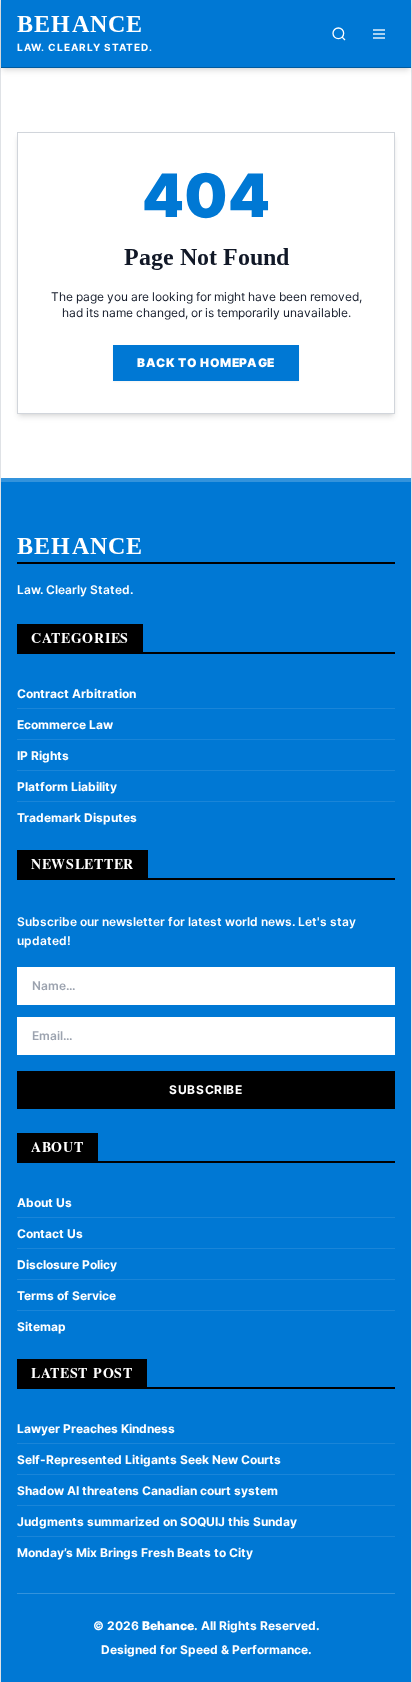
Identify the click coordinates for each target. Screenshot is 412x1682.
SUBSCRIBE (205, 1089)
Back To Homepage (206, 362)
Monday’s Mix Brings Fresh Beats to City (135, 1552)
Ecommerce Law (65, 724)
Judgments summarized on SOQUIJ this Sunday (157, 1521)
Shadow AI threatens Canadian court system (147, 1490)
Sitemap (41, 1326)
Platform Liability (67, 786)
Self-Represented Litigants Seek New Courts (149, 1459)
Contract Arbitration (76, 693)
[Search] (339, 34)
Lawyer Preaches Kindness (96, 1428)
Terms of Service (66, 1295)
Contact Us (50, 1233)
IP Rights (43, 755)
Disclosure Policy (67, 1264)
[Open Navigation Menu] (379, 34)
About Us (44, 1202)
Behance (80, 24)
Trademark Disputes (77, 817)
